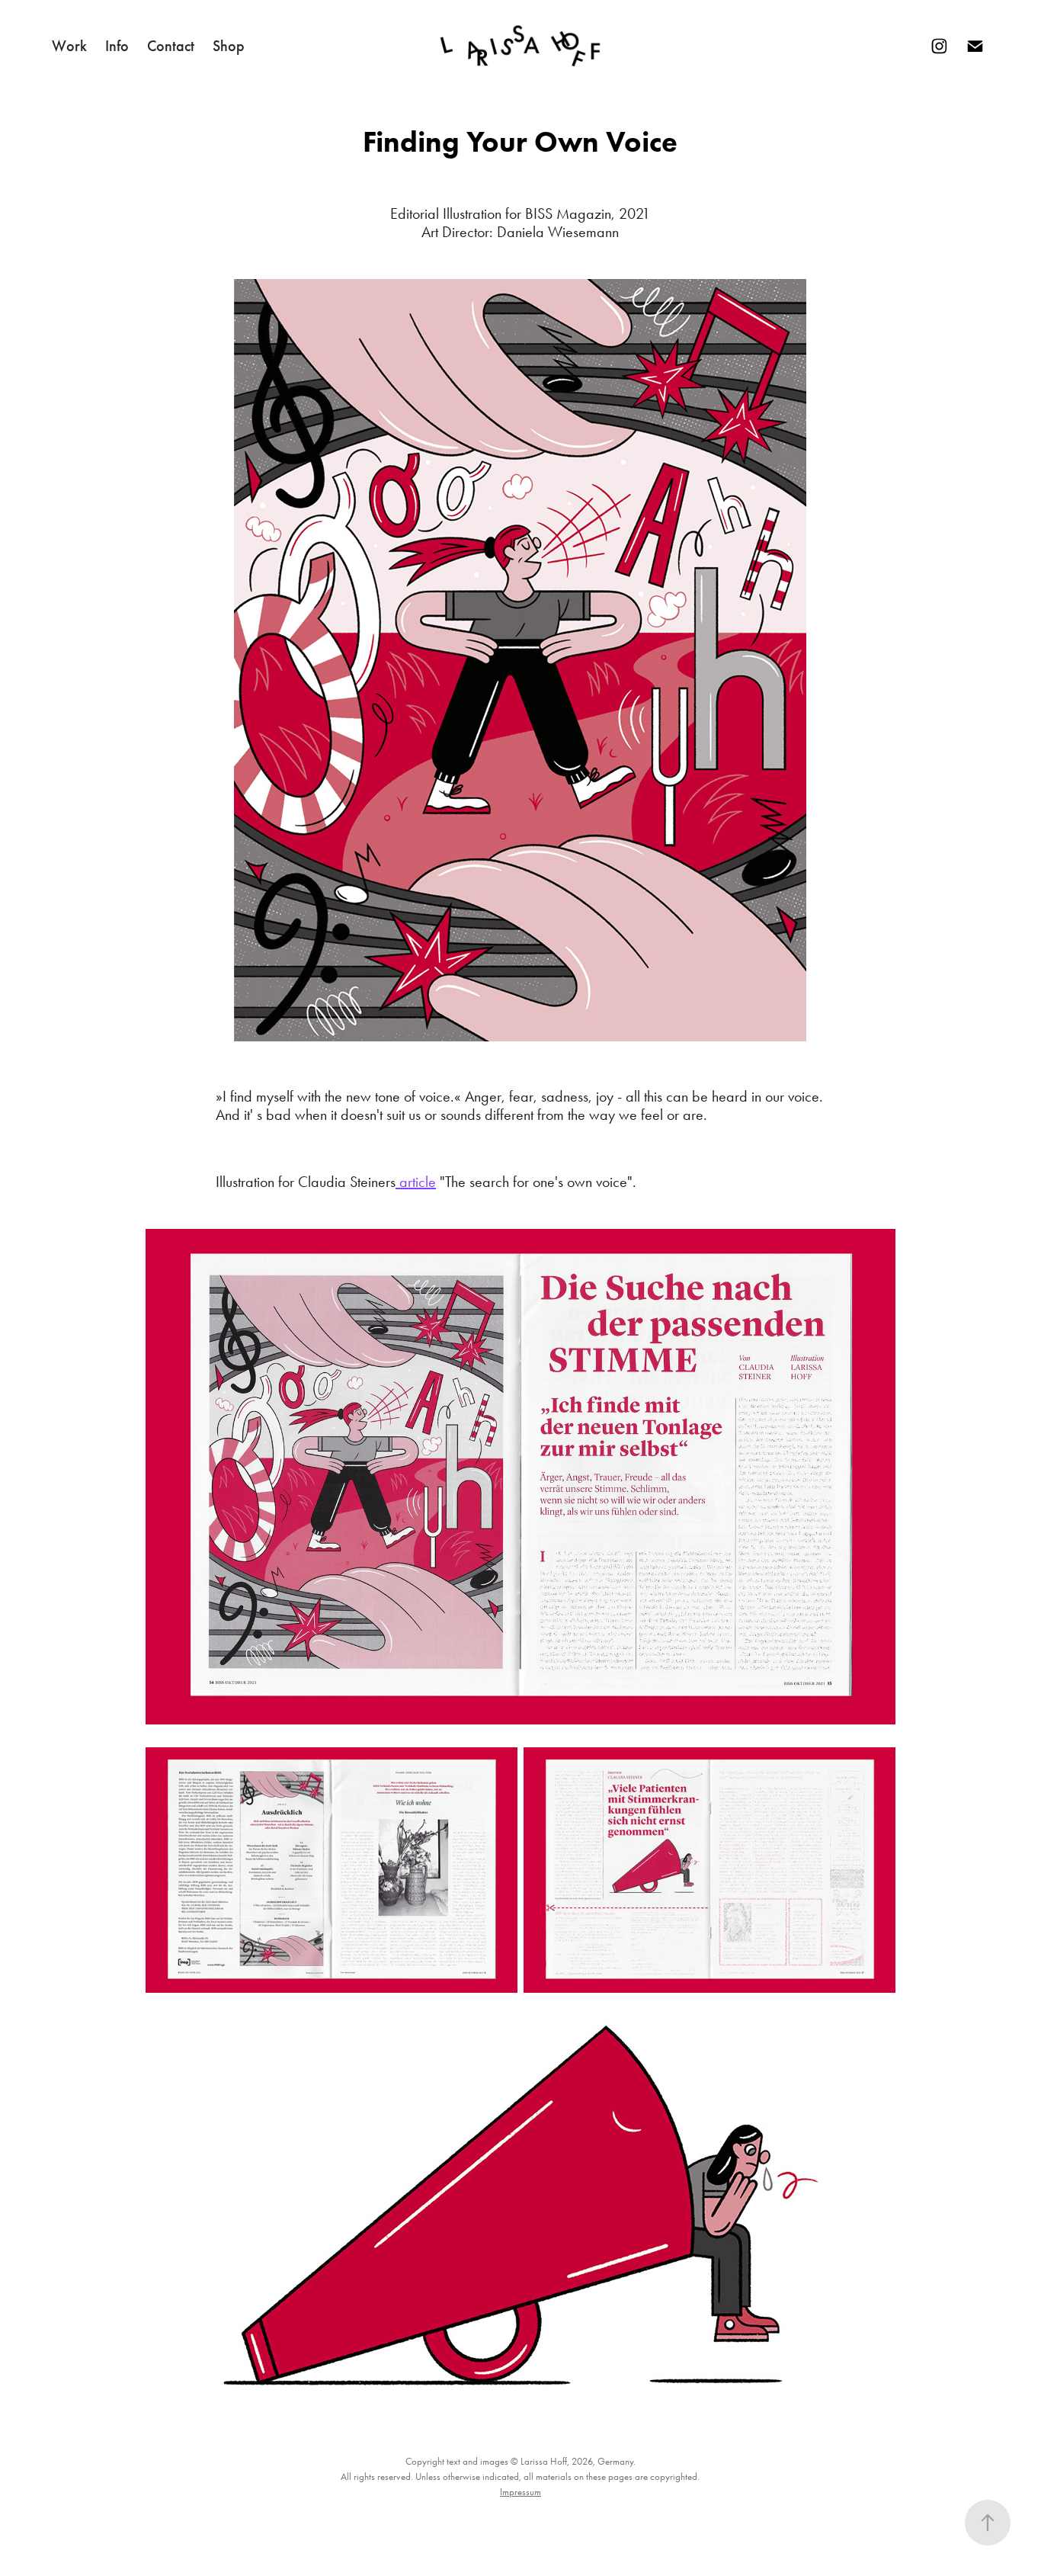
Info (117, 46)
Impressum (520, 2492)
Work (69, 46)
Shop (229, 46)
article (416, 1182)
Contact (171, 46)
